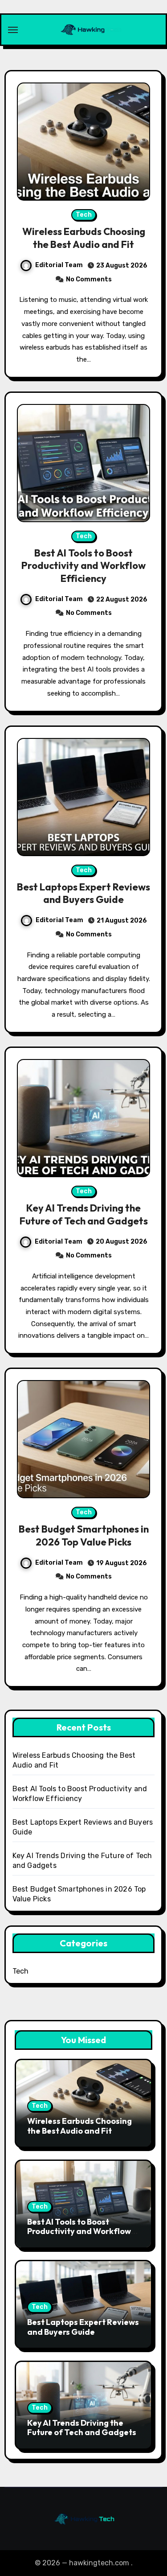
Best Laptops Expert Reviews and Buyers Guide (83, 893)
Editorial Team (59, 265)
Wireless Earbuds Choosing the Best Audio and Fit (84, 238)
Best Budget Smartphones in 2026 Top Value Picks (84, 1535)
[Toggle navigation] (13, 30)
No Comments (89, 279)
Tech (84, 215)
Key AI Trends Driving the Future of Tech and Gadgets (84, 1214)
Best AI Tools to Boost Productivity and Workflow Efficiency (83, 566)
